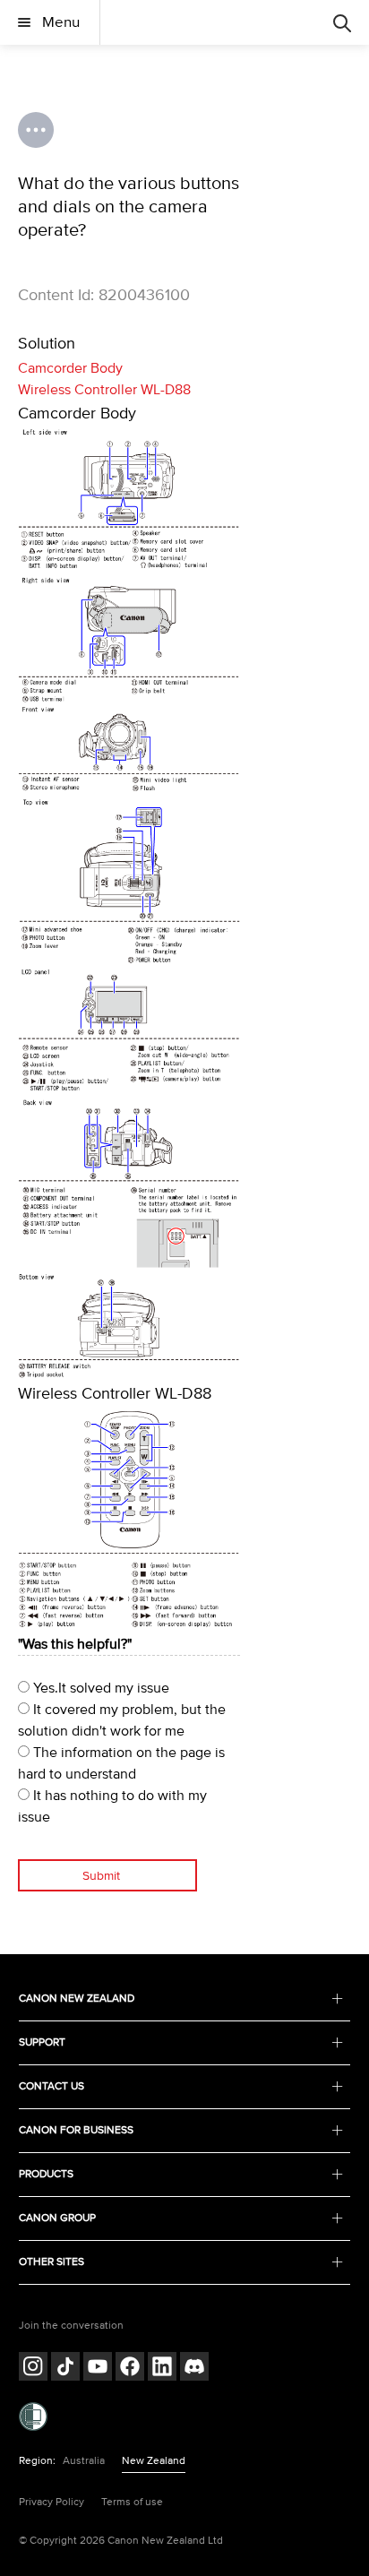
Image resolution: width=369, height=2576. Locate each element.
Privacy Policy (51, 2502)
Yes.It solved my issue (99, 1688)
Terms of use (132, 2502)
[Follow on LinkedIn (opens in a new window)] (162, 2369)
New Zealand (154, 2461)
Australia (84, 2461)
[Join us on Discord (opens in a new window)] (194, 2369)
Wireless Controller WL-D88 (104, 390)
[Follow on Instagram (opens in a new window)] (33, 2369)
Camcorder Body (70, 368)
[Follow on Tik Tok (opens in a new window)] (65, 2369)
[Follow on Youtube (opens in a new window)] (98, 2369)
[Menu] (342, 22)
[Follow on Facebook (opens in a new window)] (130, 2369)
